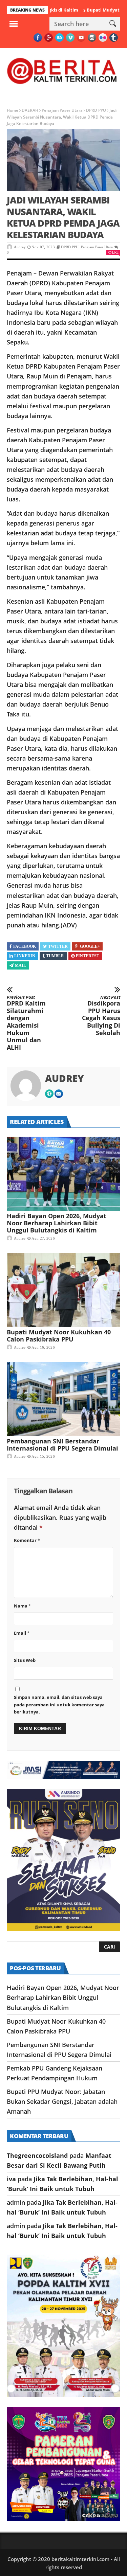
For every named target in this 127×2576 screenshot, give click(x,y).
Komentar (27, 1540)
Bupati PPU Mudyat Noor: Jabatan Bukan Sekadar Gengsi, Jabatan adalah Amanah (62, 2101)
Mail (20, 965)
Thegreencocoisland (37, 2155)
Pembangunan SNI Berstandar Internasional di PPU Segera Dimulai (62, 1445)
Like (115, 252)
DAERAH (30, 110)
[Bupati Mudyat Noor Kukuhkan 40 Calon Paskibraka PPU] (63, 1290)
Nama (22, 1606)
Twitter (58, 946)
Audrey (20, 247)
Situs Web (25, 1660)
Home (13, 110)
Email (22, 1633)
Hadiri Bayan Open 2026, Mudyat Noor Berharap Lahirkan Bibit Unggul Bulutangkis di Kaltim (57, 1223)
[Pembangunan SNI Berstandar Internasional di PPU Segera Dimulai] (63, 1399)
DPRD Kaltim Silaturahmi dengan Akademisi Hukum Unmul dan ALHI (26, 1023)
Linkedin (25, 956)
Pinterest (88, 956)
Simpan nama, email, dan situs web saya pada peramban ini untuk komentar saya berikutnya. (59, 1704)
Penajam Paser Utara (62, 110)
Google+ (90, 946)
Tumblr (55, 956)
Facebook (25, 946)
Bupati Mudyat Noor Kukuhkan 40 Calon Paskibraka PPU (59, 1336)
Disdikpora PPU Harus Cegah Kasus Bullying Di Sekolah (101, 1016)
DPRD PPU (96, 110)
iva (11, 2179)
